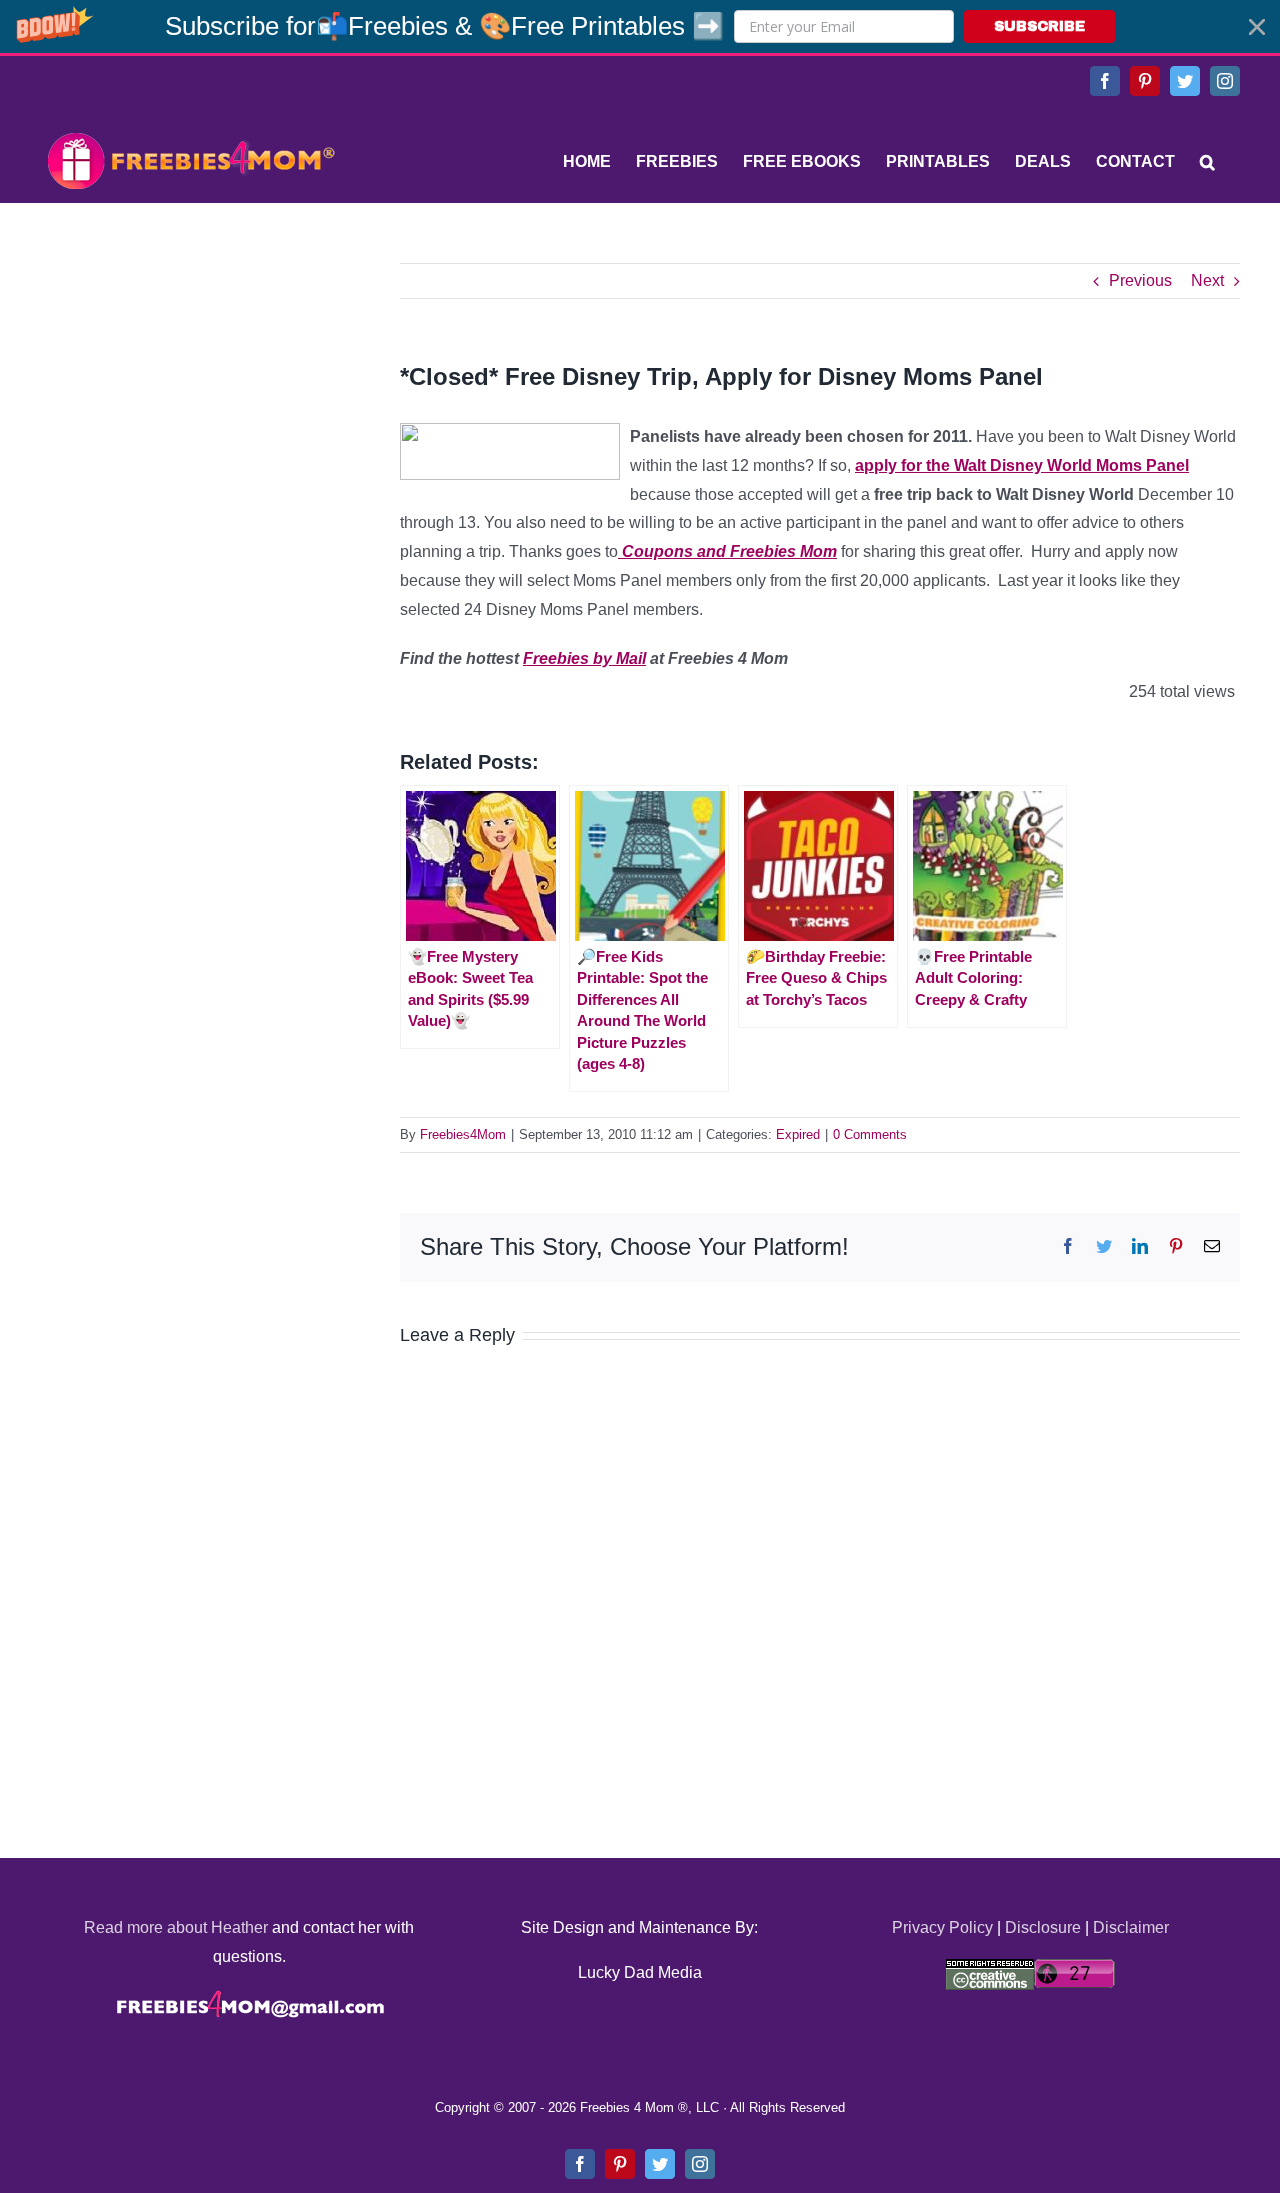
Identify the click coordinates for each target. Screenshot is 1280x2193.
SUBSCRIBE (1039, 26)
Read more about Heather (176, 1927)
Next (1207, 280)
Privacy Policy (942, 1927)
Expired (798, 1134)
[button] (640, 26)
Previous (1140, 280)
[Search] (1207, 162)
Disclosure (1043, 1927)
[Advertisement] (190, 388)
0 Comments (870, 1134)
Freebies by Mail (584, 658)
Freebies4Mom (463, 1134)
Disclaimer (1131, 1927)
